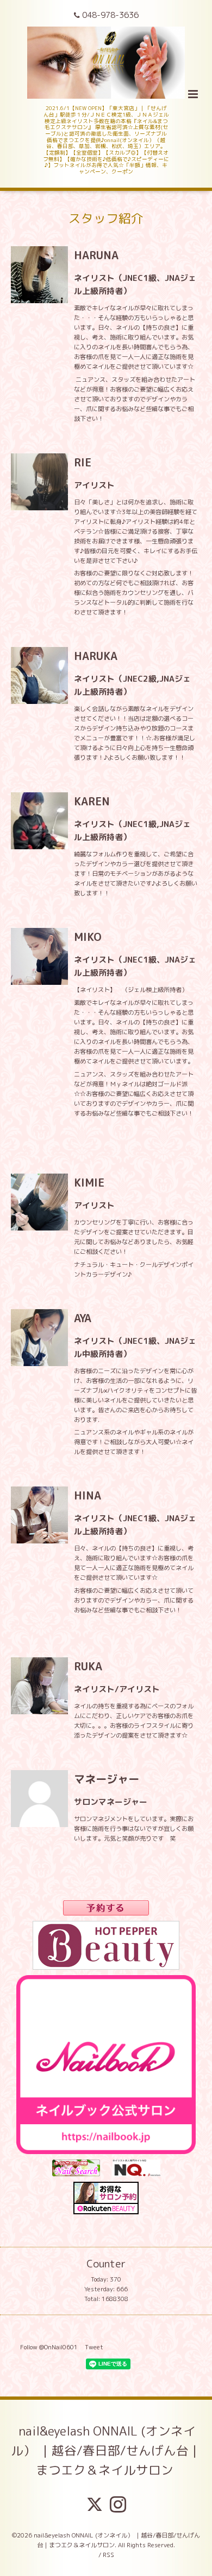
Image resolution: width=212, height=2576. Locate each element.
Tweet (94, 2347)
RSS (108, 2555)
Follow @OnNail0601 (49, 2347)
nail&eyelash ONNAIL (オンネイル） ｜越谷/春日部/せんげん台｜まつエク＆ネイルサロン (106, 2450)
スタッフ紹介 (106, 218)
